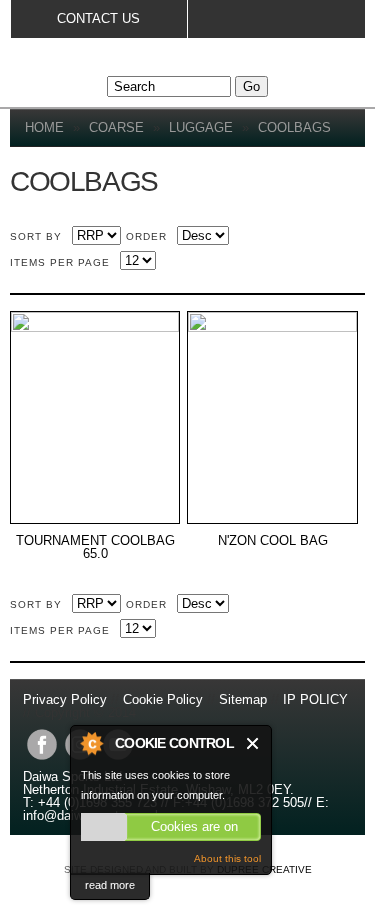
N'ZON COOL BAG (273, 541)
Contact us (98, 18)
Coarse (116, 127)
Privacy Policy (67, 699)
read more (110, 885)
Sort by (36, 236)
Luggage (201, 127)
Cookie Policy (163, 699)
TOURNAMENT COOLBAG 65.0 (95, 547)
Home (44, 127)
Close (253, 743)
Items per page (60, 262)
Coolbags (294, 127)
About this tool (227, 858)
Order (146, 236)
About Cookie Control (91, 743)
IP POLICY (315, 699)
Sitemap (243, 699)
